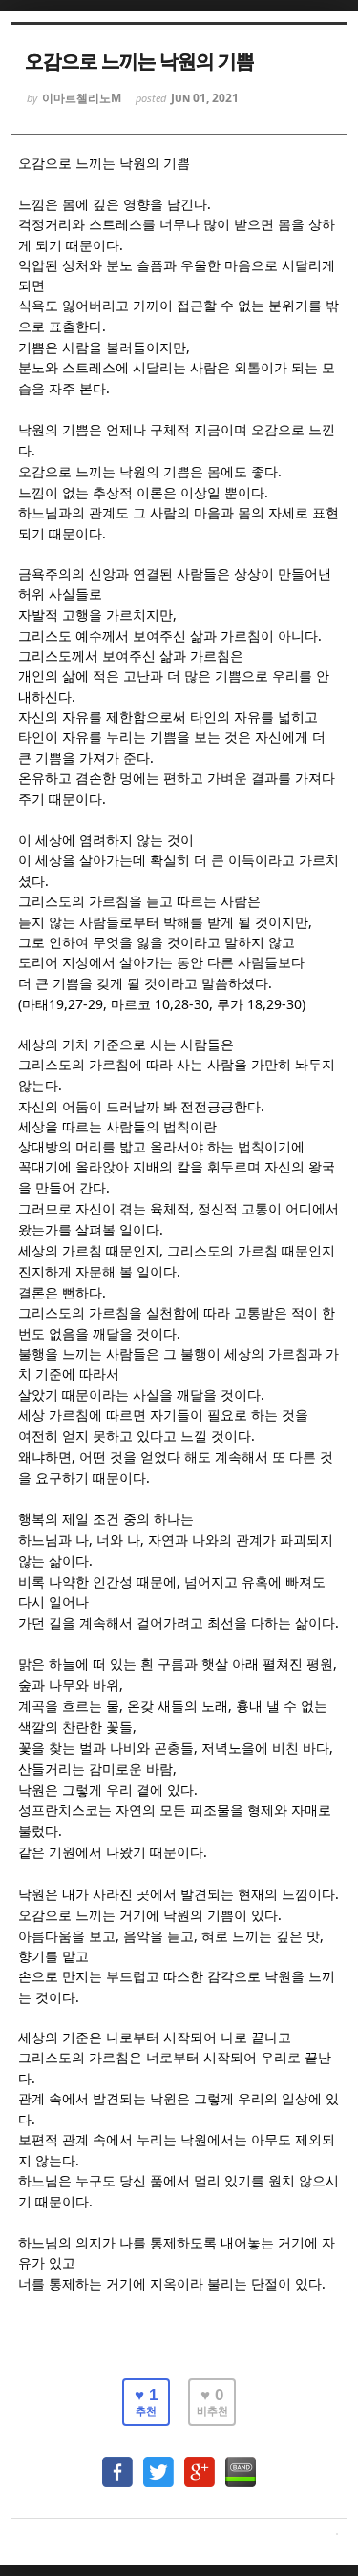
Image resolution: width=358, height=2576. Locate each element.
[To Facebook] (117, 2463)
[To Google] (200, 2463)
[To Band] (241, 2463)
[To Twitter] (158, 2463)
